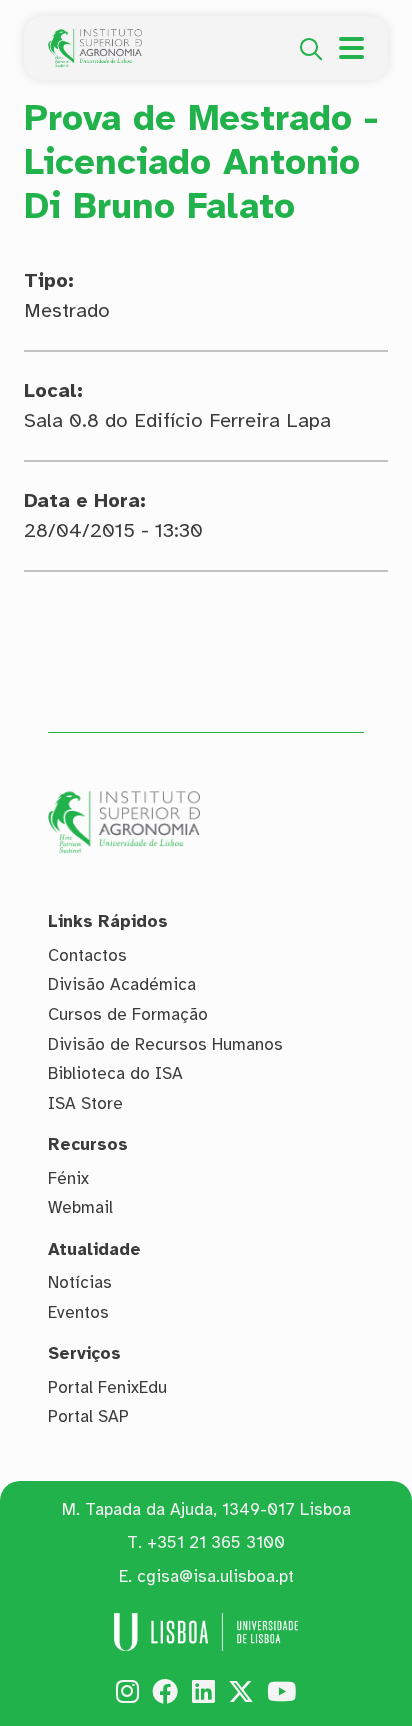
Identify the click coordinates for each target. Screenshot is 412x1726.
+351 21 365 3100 (216, 1542)
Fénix (68, 1178)
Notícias (80, 1282)
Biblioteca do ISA (115, 1073)
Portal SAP (88, 1416)
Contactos (87, 955)
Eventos (78, 1312)
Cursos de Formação (128, 1014)
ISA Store (85, 1103)
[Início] (95, 40)
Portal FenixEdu (107, 1387)
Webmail (80, 1207)
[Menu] (351, 48)
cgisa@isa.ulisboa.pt (215, 1576)
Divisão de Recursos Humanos (165, 1044)
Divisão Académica (122, 984)
